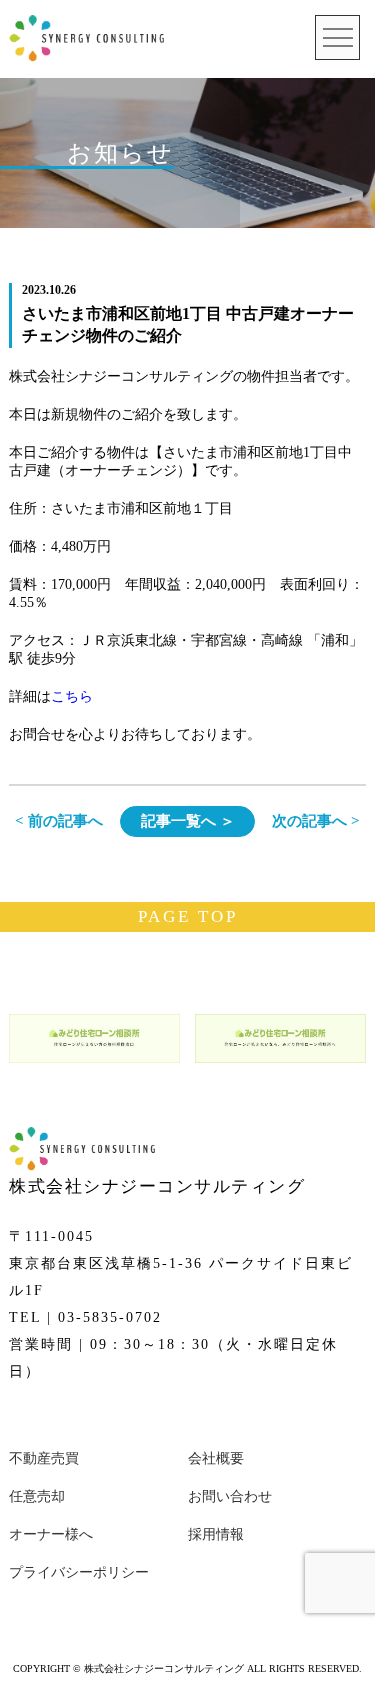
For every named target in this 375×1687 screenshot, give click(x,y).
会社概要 (216, 1458)
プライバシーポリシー (79, 1572)
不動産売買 (44, 1458)
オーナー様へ (51, 1534)
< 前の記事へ (59, 821)
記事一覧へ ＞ (188, 821)
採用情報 (216, 1534)
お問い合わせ (230, 1496)
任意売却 (37, 1496)
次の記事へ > (316, 821)
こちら (72, 696)
